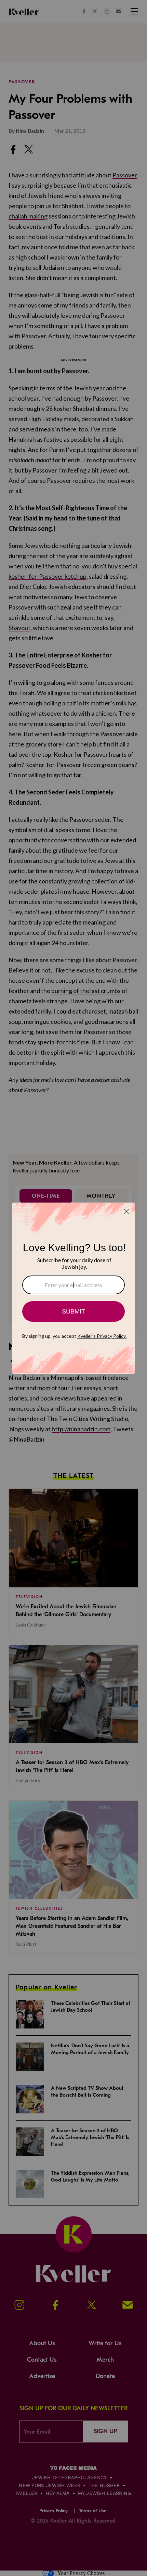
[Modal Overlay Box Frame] (73, 1288)
